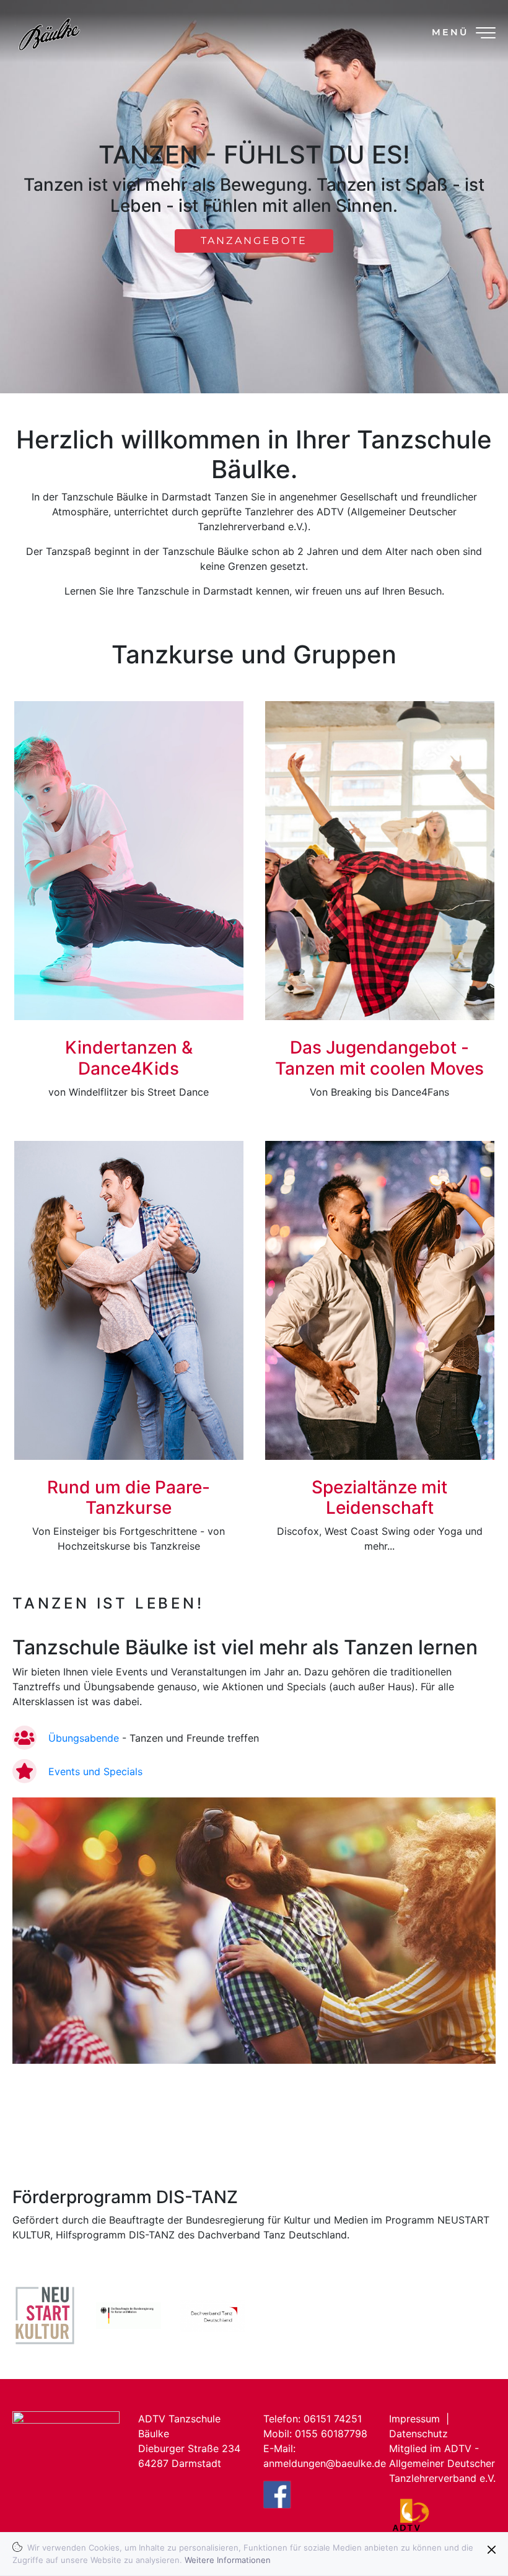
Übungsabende (84, 1738)
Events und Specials (95, 1771)
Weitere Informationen (228, 2560)
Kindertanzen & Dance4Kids (129, 1058)
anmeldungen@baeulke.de (325, 2463)
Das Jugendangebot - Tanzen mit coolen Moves (379, 1058)
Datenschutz (418, 2434)
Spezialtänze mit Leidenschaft (379, 1498)
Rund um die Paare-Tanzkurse (129, 1498)
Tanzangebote (254, 241)
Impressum (414, 2419)
